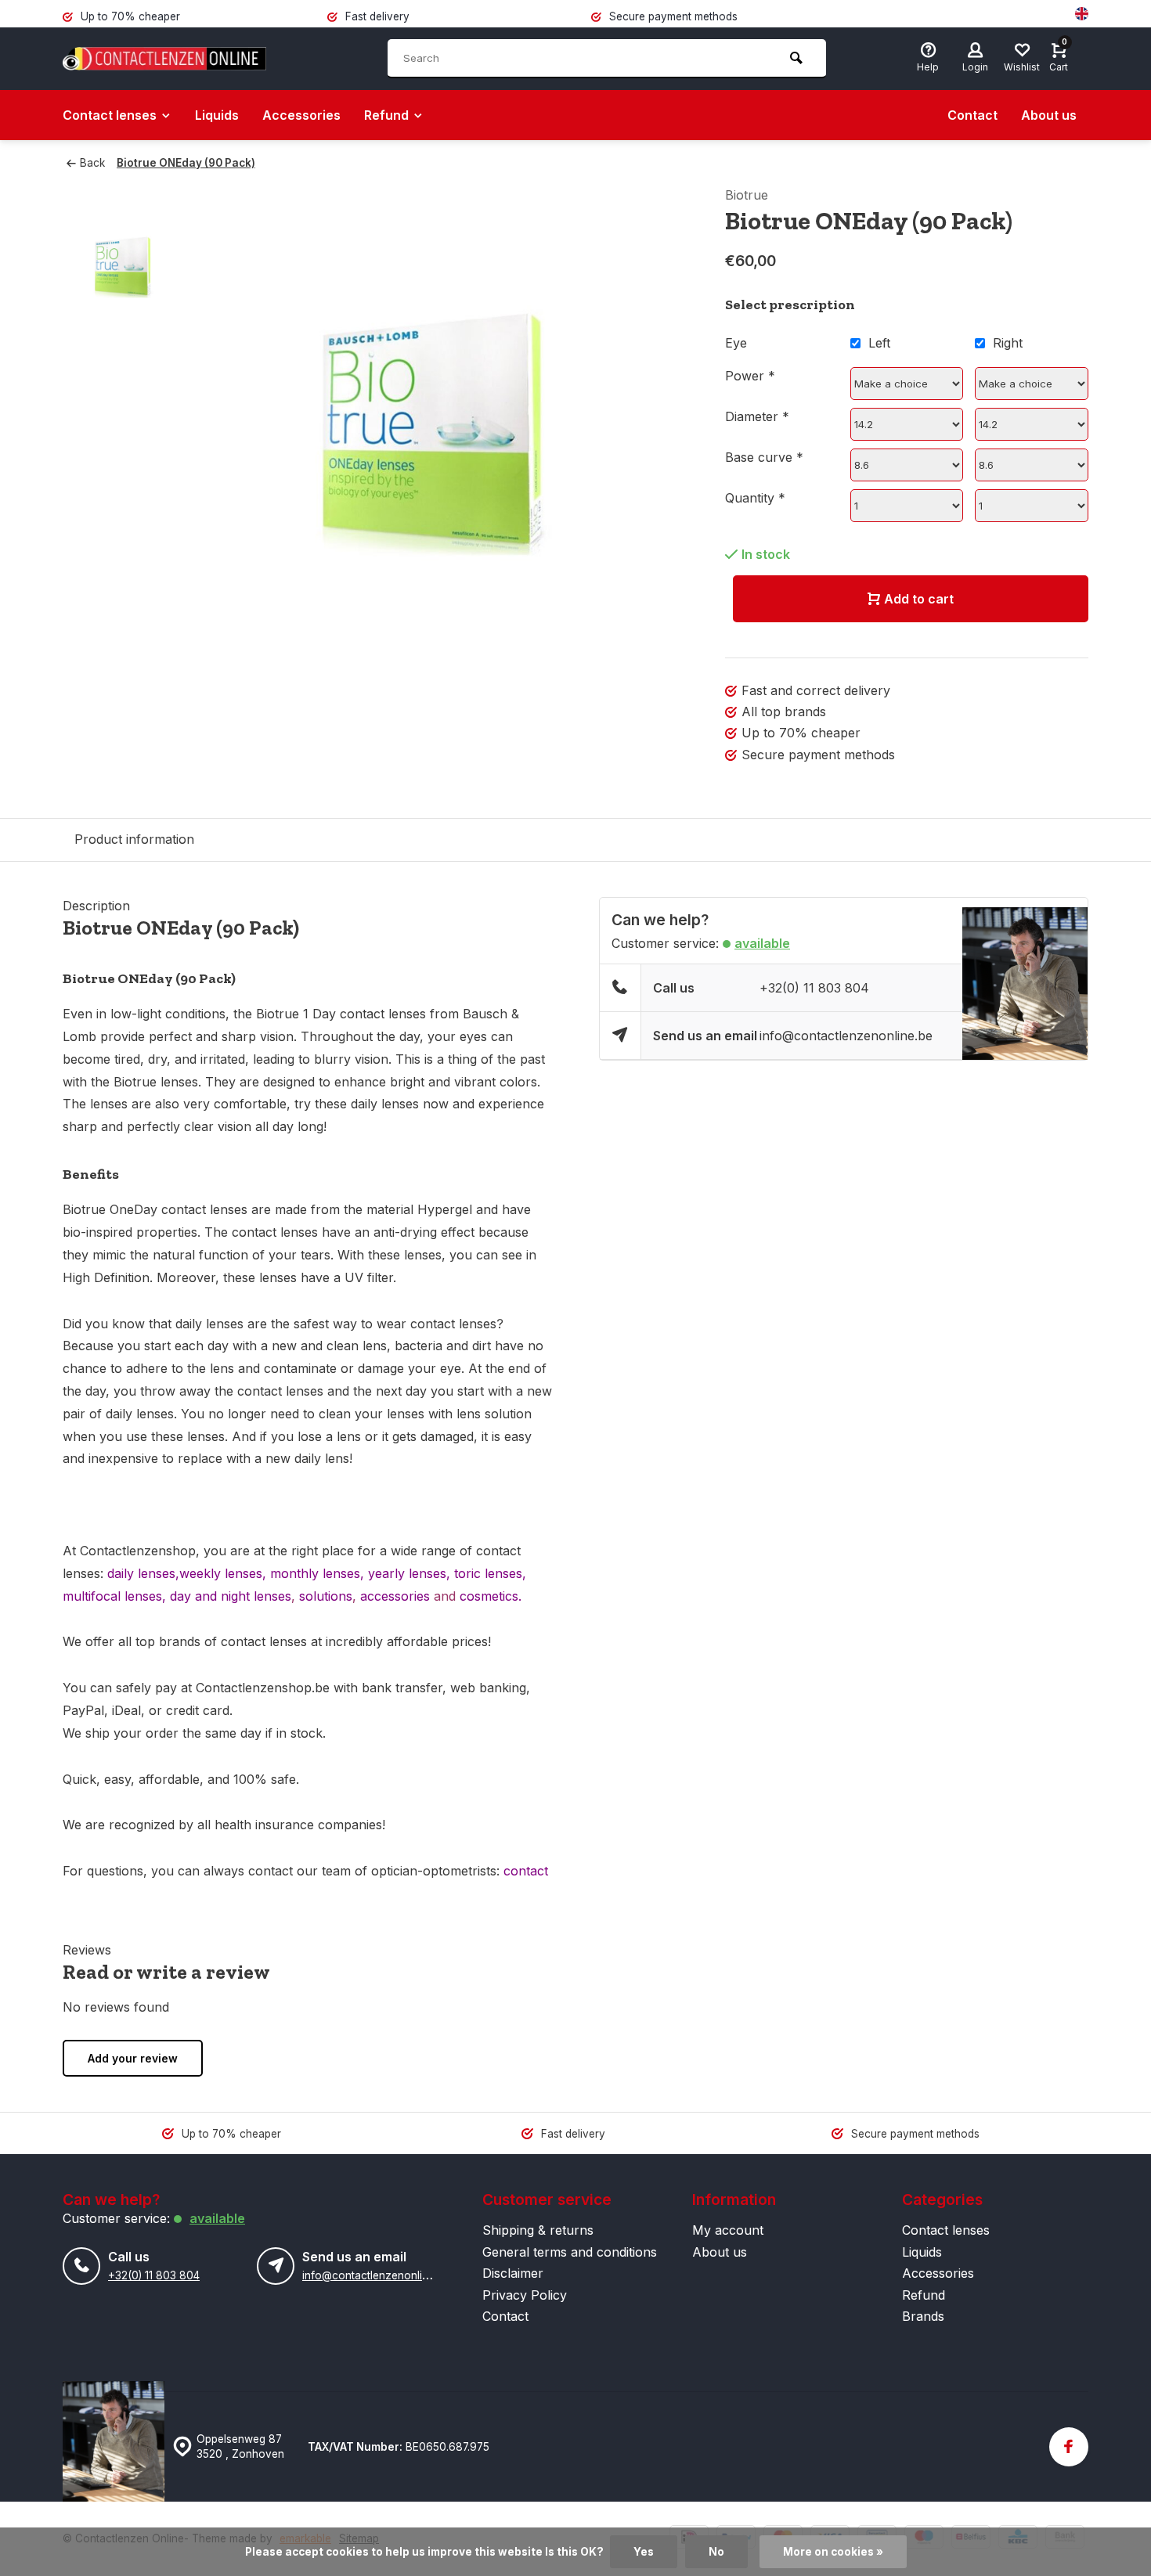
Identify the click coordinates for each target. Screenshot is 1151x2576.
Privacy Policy (525, 2295)
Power (750, 376)
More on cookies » (833, 2552)
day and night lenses (231, 1596)
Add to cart (919, 599)
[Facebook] (1069, 2447)
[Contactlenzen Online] (164, 59)
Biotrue (747, 195)
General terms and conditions (570, 2252)
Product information (134, 839)
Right (1008, 343)
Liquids (217, 115)
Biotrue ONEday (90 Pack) (186, 163)
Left (879, 343)
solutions (326, 1596)
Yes (644, 2552)
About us (1049, 115)
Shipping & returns (538, 2230)
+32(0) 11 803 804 (814, 988)
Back (92, 163)
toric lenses (488, 1573)
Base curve (764, 457)
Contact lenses (110, 115)
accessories (395, 1596)
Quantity (755, 498)
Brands (923, 2316)
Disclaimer (513, 2273)
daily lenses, (143, 1573)
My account (728, 2230)
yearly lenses (405, 1573)
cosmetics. (491, 1596)
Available (762, 943)
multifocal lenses (112, 1596)
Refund (386, 115)
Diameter (757, 416)
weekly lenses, (225, 1573)
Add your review (133, 2058)
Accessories (301, 115)
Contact (972, 115)
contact (524, 1871)
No (716, 2552)
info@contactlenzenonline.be (846, 1036)
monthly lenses (315, 1573)
